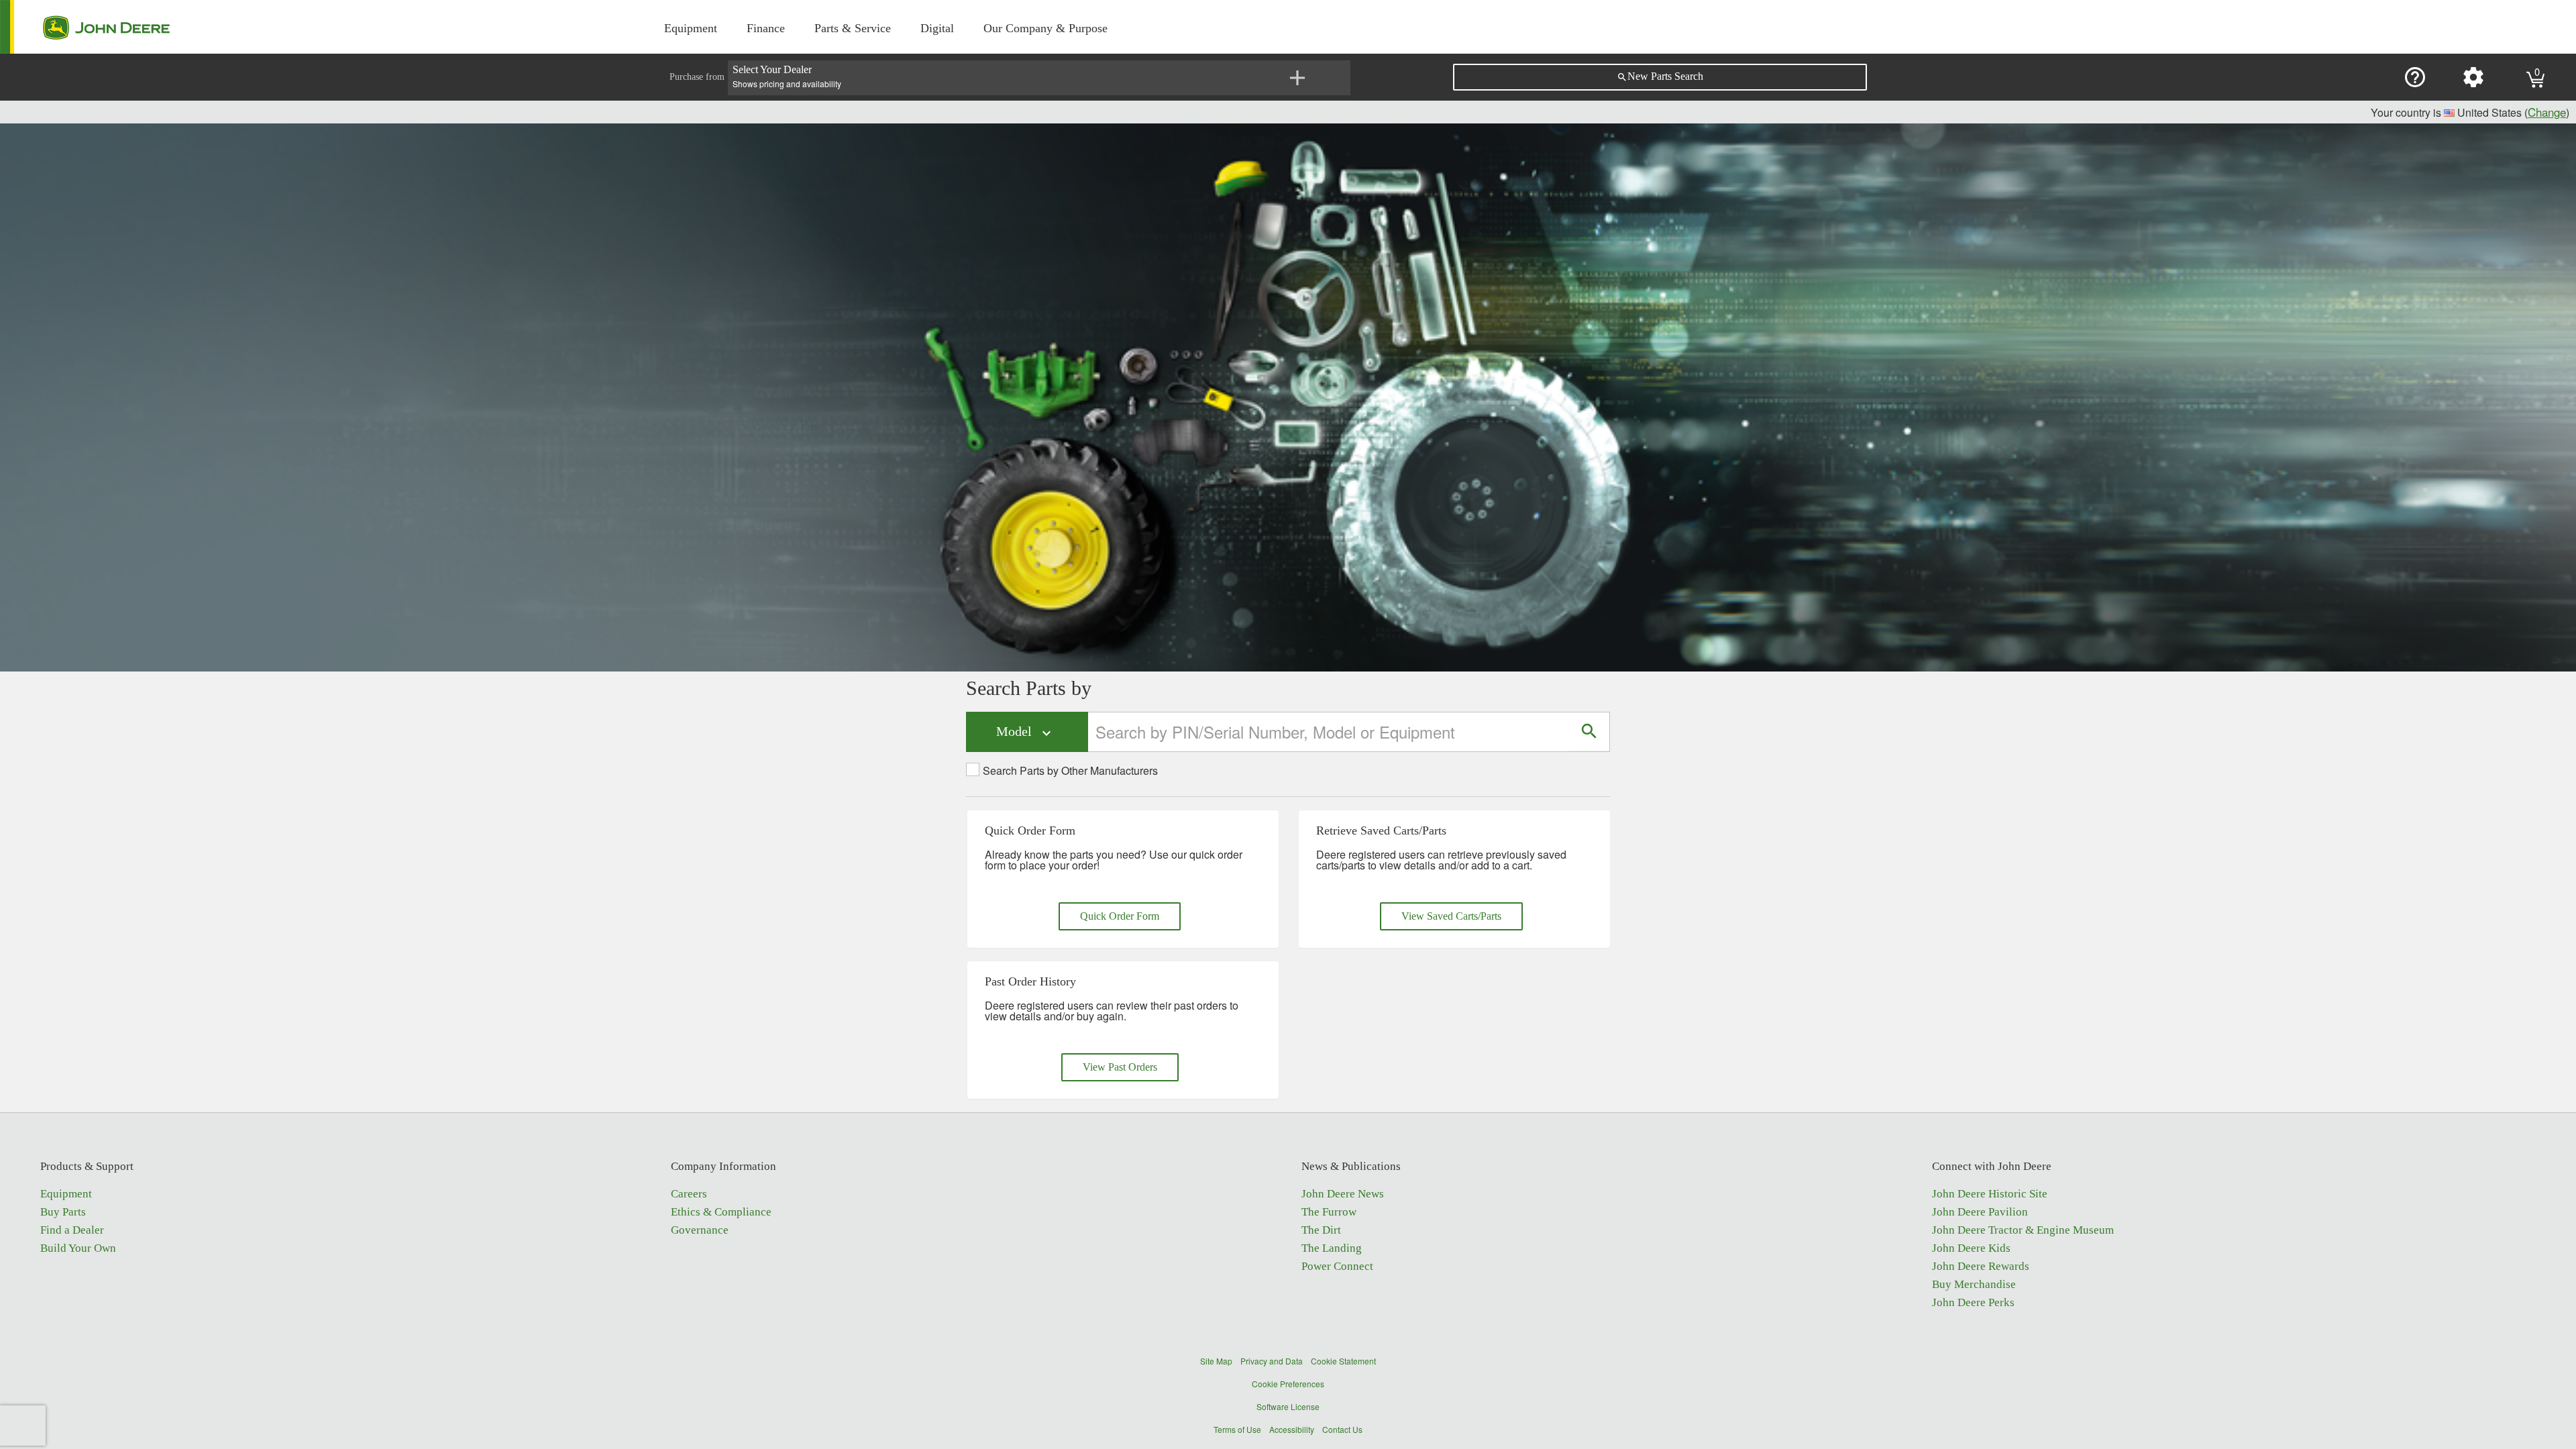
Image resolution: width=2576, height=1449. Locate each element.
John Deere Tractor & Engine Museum (2023, 1230)
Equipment (691, 28)
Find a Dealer (72, 1230)
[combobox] (1329, 732)
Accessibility (1292, 1429)
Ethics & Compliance (721, 1212)
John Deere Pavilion (1980, 1212)
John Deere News (1343, 1194)
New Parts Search (1660, 76)
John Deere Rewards (1981, 1266)
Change (2547, 112)
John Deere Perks (1973, 1302)
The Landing (1332, 1248)
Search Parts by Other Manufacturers (1070, 771)
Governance (700, 1230)
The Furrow (1329, 1212)
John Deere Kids (1971, 1248)
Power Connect (1337, 1266)
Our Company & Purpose (1045, 28)
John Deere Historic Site (1990, 1194)
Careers (689, 1194)
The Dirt (1321, 1230)
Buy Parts (63, 1212)
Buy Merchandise (1974, 1284)
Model (1025, 732)
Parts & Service (853, 28)
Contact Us (1342, 1429)
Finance (766, 28)
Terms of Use (1237, 1429)
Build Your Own (78, 1248)
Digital (937, 28)
